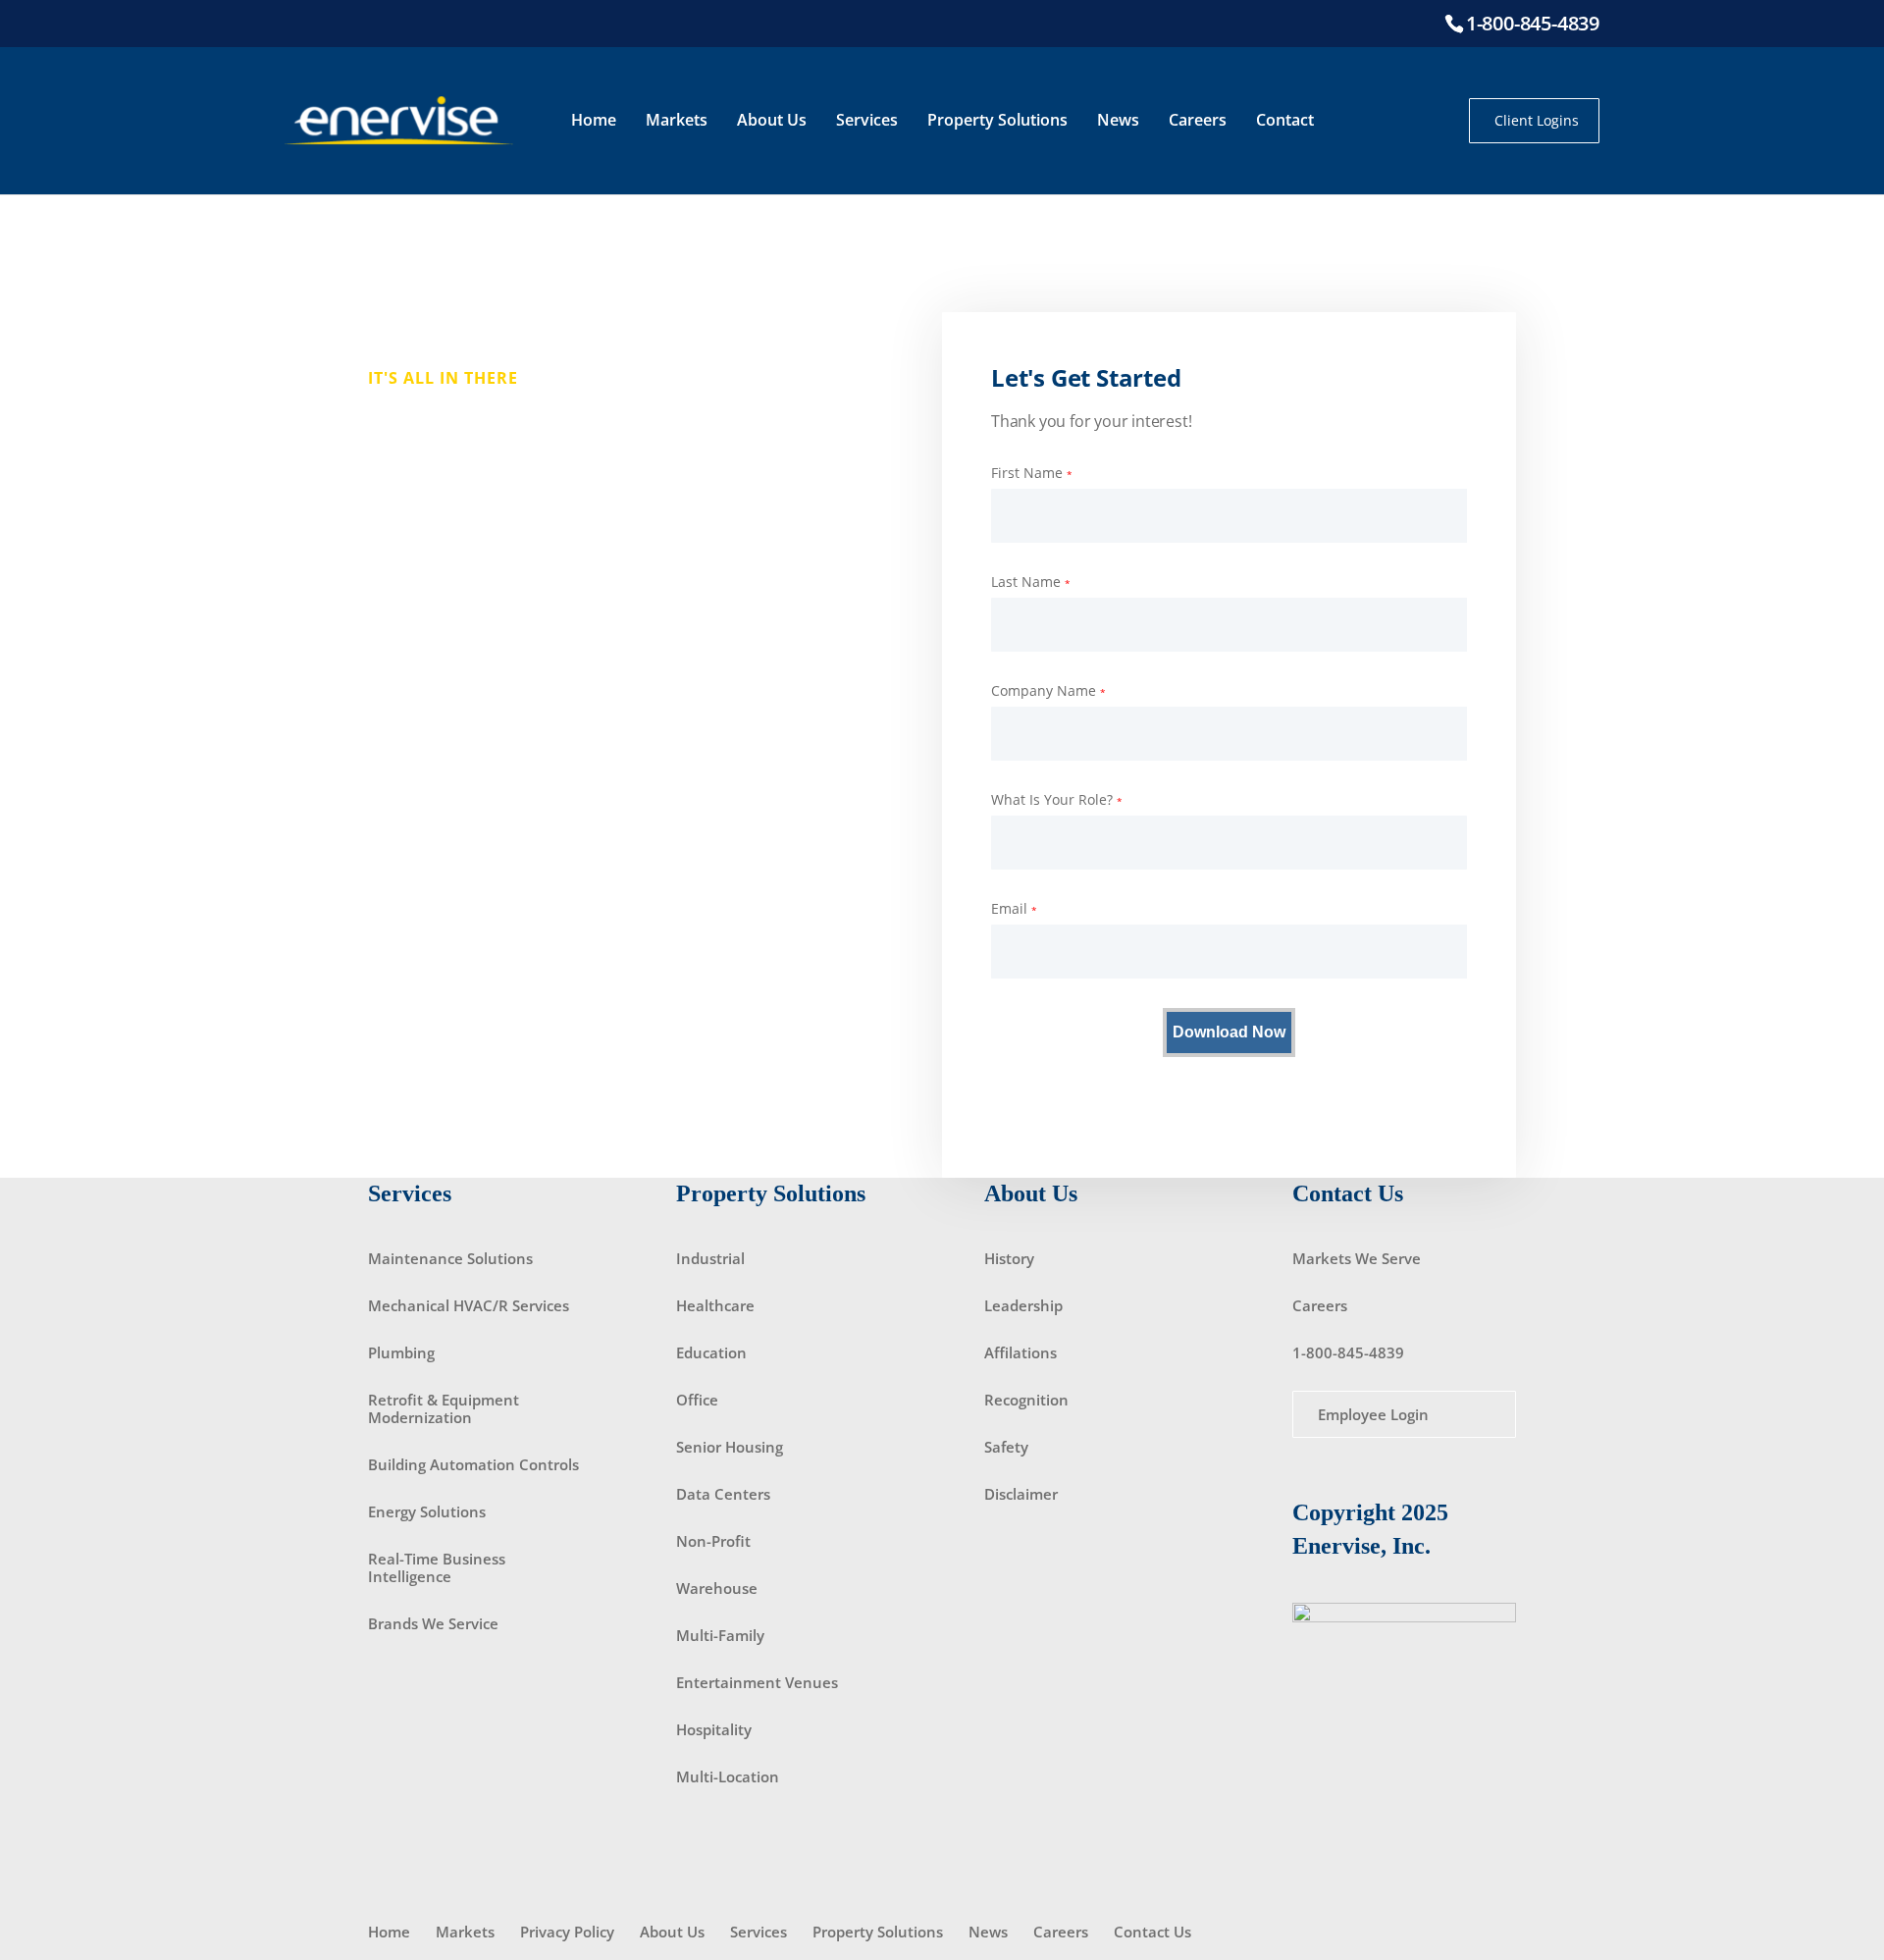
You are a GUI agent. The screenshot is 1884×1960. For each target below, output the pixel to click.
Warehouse (717, 1588)
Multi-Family (720, 1635)
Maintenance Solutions (450, 1258)
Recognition (1026, 1400)
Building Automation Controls (473, 1464)
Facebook (1389, 121)
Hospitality (714, 1729)
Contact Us (1152, 1932)
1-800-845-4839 (1533, 23)
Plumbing (401, 1352)
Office (697, 1400)
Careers (1198, 120)
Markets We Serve (1357, 1258)
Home (594, 120)
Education (711, 1352)
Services (867, 120)
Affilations (1020, 1352)
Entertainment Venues (757, 1682)
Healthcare (715, 1305)
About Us (772, 120)
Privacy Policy (567, 1932)
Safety (1006, 1447)
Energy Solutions (427, 1511)
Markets (677, 120)
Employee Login (1373, 1414)
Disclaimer (1021, 1494)
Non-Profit (713, 1541)
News (1118, 120)
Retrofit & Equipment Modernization (444, 1408)
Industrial (710, 1258)
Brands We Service (433, 1623)
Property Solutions (997, 120)
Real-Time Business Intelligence (437, 1567)
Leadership (1023, 1305)
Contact (1285, 120)
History (1009, 1258)
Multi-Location (728, 1776)
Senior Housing (730, 1447)
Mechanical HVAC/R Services (469, 1305)
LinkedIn (1428, 121)
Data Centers (723, 1494)
